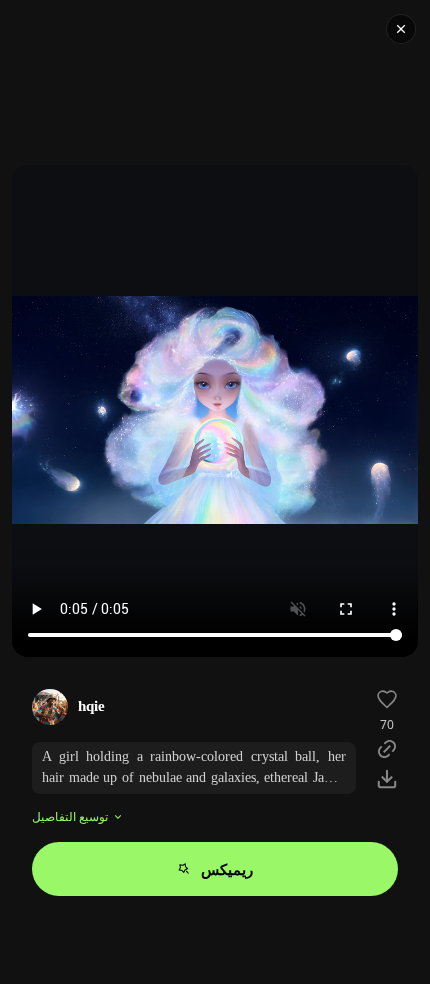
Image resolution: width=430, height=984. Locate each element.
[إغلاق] (401, 29)
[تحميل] (387, 779)
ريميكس (227, 869)
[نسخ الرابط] (387, 749)
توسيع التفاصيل (70, 816)
